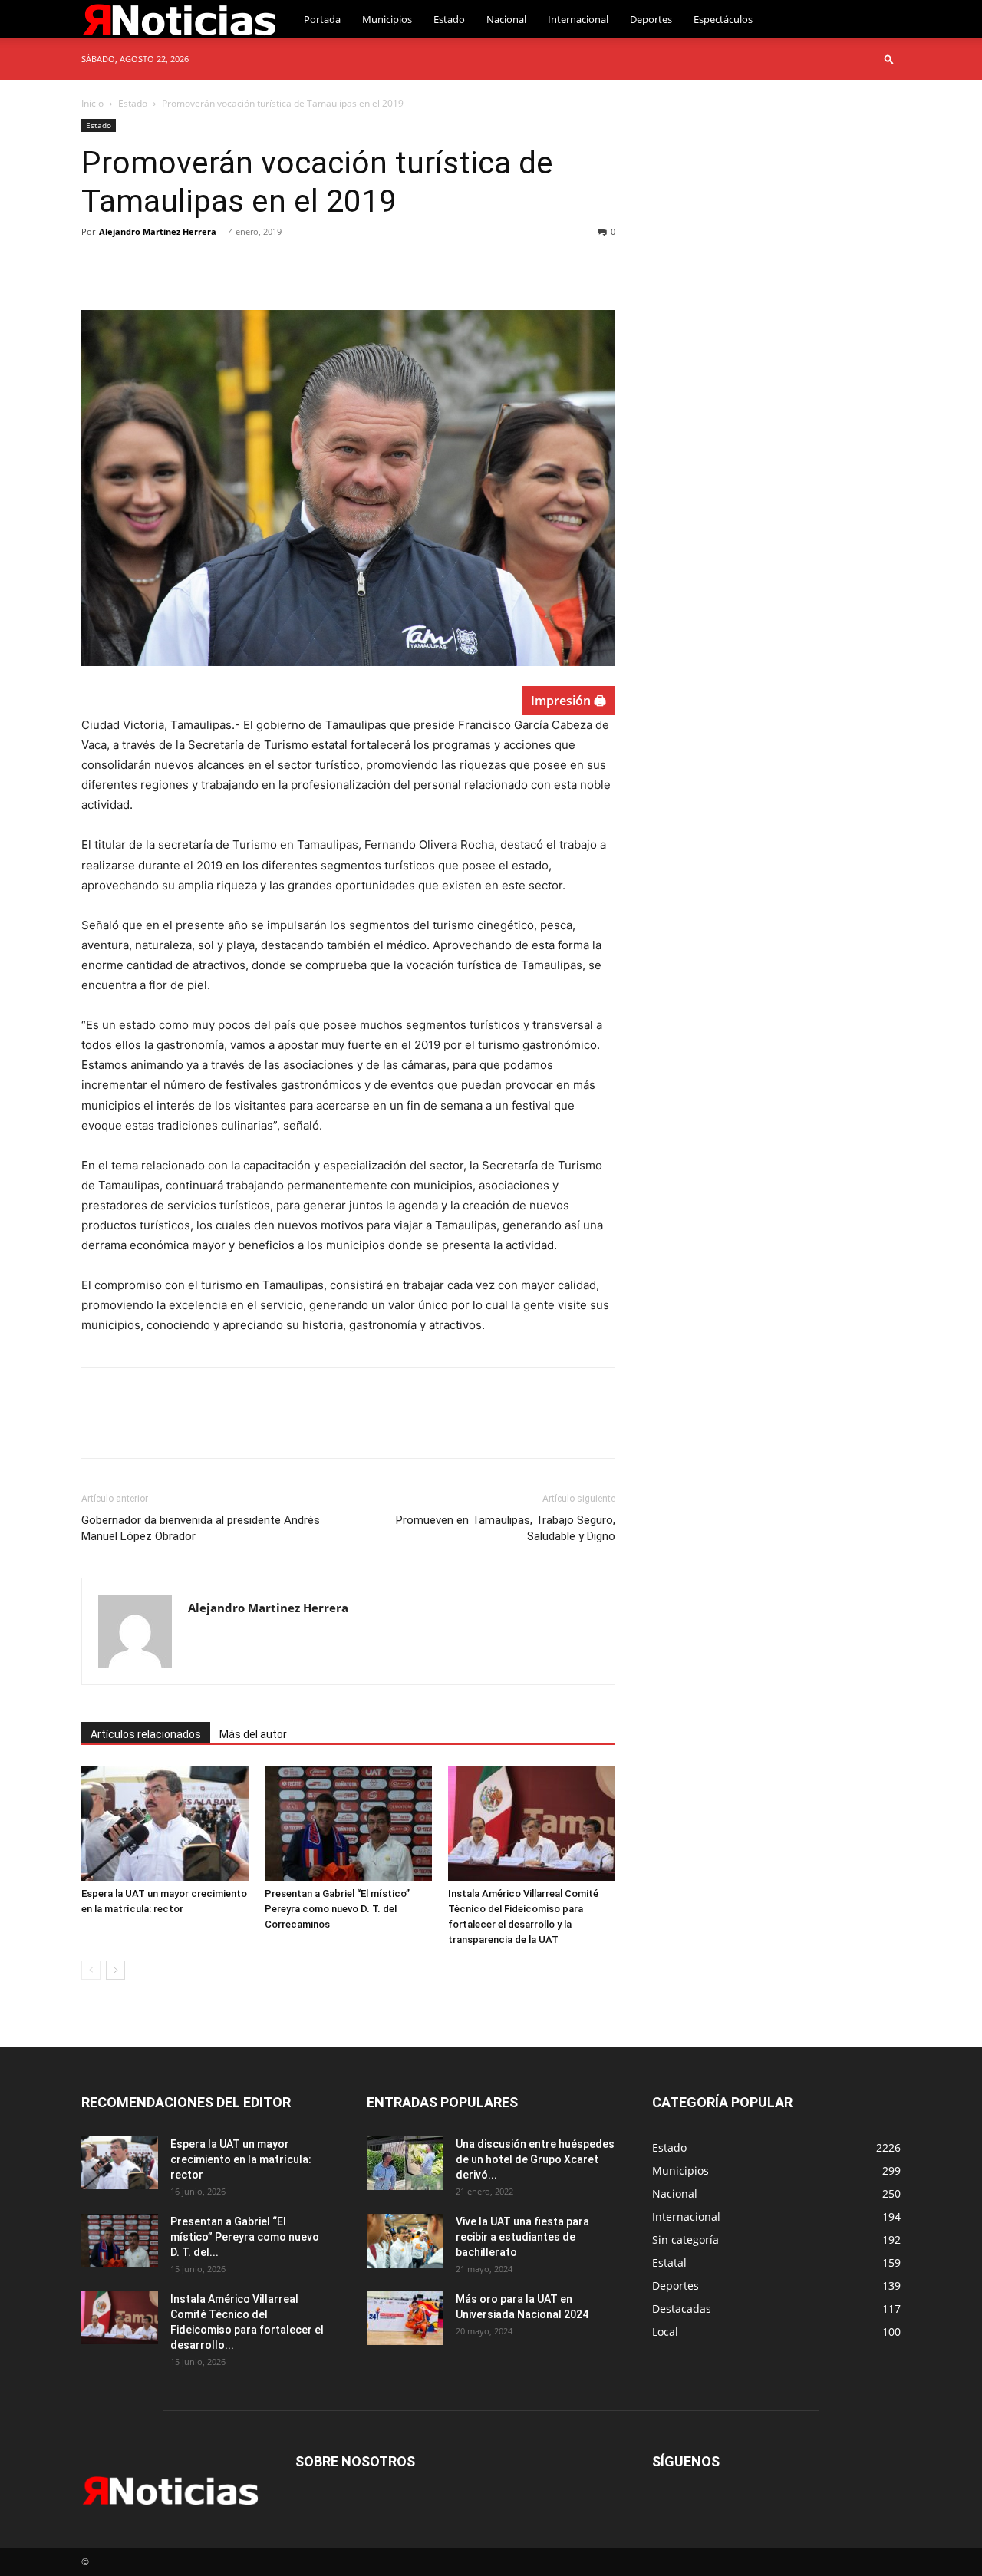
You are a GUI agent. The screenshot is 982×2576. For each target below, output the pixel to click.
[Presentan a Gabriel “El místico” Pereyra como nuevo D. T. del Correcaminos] (348, 1823)
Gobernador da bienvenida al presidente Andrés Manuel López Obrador (201, 1528)
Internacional (578, 19)
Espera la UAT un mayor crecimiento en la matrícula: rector (241, 2159)
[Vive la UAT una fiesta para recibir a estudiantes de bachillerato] (405, 2241)
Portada (322, 19)
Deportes (651, 19)
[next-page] (115, 1970)
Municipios (387, 19)
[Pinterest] (167, 266)
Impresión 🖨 (568, 701)
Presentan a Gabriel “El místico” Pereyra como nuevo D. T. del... (245, 2237)
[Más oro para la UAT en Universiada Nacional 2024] (405, 2318)
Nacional (506, 19)
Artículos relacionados (146, 1734)
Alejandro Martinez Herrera (158, 231)
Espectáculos (723, 19)
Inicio (92, 103)
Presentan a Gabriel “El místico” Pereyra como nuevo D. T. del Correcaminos (337, 1909)
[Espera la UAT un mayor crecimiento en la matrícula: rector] (165, 1823)
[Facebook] (97, 266)
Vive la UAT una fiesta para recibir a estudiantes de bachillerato (522, 2237)
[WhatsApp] (203, 266)
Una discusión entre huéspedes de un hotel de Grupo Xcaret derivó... (535, 2159)
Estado (449, 19)
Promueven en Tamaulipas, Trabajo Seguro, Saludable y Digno (506, 1528)
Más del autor (253, 1734)
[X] (132, 266)
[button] (889, 59)
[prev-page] (91, 1970)
